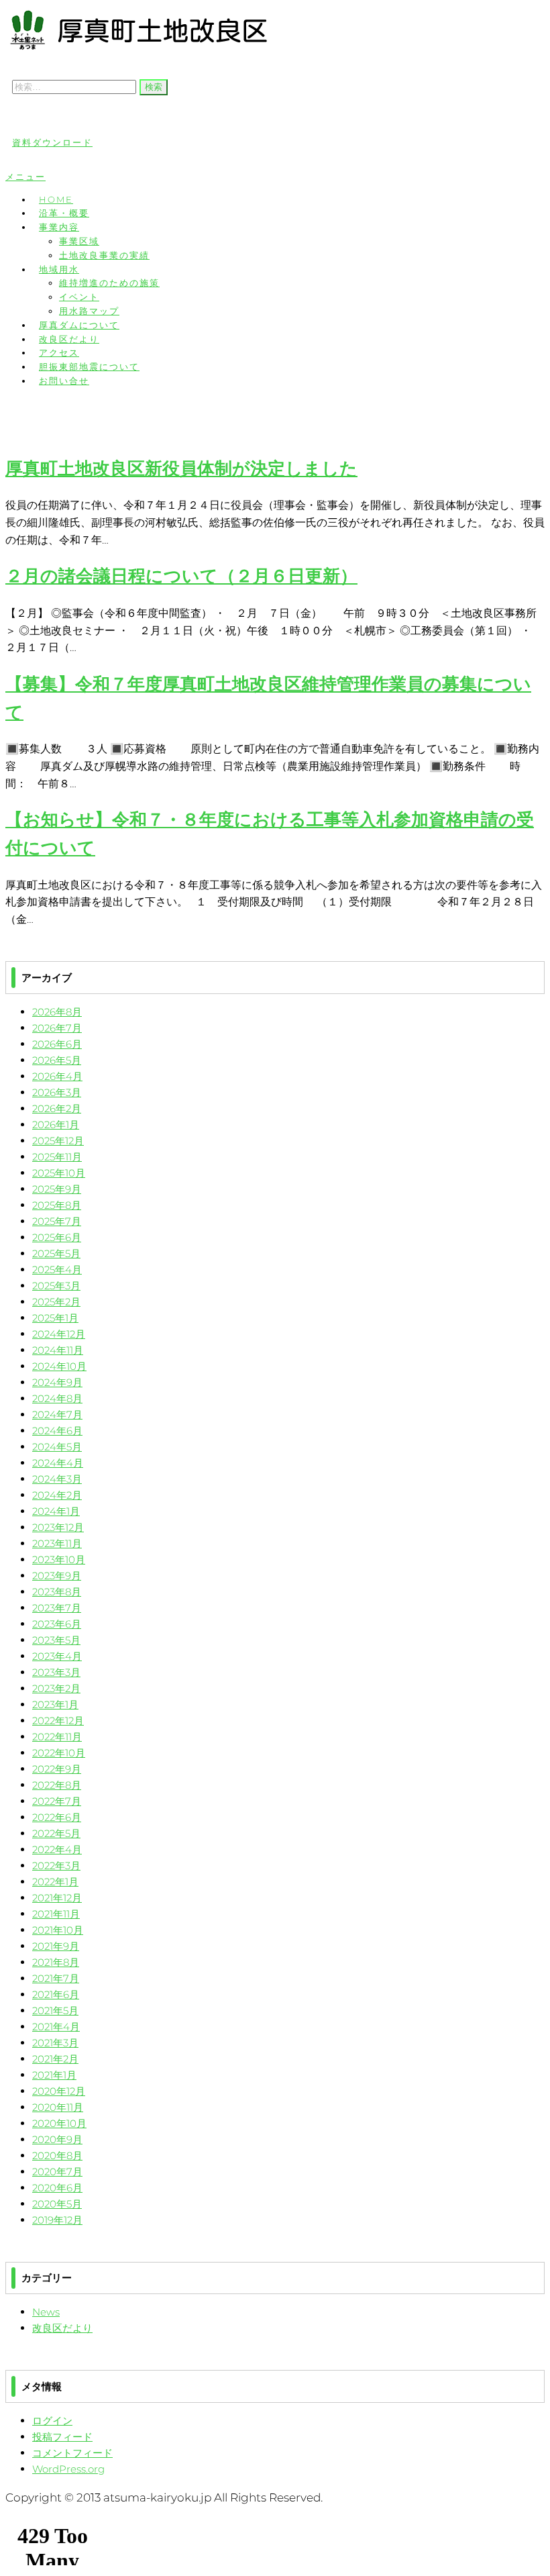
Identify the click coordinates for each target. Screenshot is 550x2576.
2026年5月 (57, 1060)
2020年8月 (57, 2156)
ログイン (52, 2421)
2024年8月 (57, 1398)
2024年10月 (59, 1366)
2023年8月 (57, 1592)
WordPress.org (68, 2469)
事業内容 (59, 227)
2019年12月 (57, 2220)
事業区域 (79, 241)
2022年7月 (57, 1801)
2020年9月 (57, 2139)
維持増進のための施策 (109, 283)
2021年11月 (56, 1914)
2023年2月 (56, 1688)
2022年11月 (57, 1737)
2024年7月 (57, 1415)
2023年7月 (57, 1608)
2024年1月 (56, 1511)
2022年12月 (58, 1721)
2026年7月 (57, 1028)
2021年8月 (56, 1962)
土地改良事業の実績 (104, 255)
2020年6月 (57, 2188)
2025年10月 (59, 1173)
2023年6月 (57, 1624)
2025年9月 (57, 1189)
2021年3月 (55, 2043)
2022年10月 (59, 1753)
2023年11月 (57, 1543)
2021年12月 (57, 1898)
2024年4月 (58, 1463)
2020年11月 (58, 2107)
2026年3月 (57, 1092)
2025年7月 (57, 1221)
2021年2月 (55, 2059)
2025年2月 (56, 1302)
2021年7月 (56, 1978)
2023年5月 (56, 1640)
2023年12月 (58, 1527)
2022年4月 (57, 1849)
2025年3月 (56, 1286)
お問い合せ (64, 381)
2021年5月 (55, 2011)
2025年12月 (58, 1141)
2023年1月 (55, 1704)
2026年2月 (57, 1108)
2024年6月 (57, 1431)
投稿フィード (62, 2437)
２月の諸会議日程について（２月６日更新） (181, 576)
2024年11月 (58, 1350)
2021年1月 (54, 2075)
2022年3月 (56, 1866)
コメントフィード (72, 2453)
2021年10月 (58, 1930)
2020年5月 (57, 2204)
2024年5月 (57, 1447)
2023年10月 (59, 1559)
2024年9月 (57, 1382)
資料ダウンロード (52, 142)
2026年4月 (57, 1076)
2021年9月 (56, 1946)
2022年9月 (57, 1769)
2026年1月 (56, 1125)
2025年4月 (57, 1270)
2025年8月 (57, 1205)
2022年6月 (57, 1817)
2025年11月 (57, 1157)
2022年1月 (55, 1882)
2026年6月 (57, 1044)
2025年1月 (55, 1318)
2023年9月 (57, 1576)
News (46, 2312)
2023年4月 (57, 1656)
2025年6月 (57, 1237)
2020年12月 (59, 2091)
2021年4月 (56, 2027)
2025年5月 (56, 1253)
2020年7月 (57, 2172)
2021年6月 (56, 1994)
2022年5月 (56, 1833)
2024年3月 (57, 1479)
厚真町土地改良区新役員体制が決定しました (181, 468)
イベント (79, 297)
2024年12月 (59, 1334)
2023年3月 (56, 1672)
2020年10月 (59, 2123)
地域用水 (59, 269)
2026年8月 (57, 1012)
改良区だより (62, 2328)
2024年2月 (57, 1495)
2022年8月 (57, 1785)
